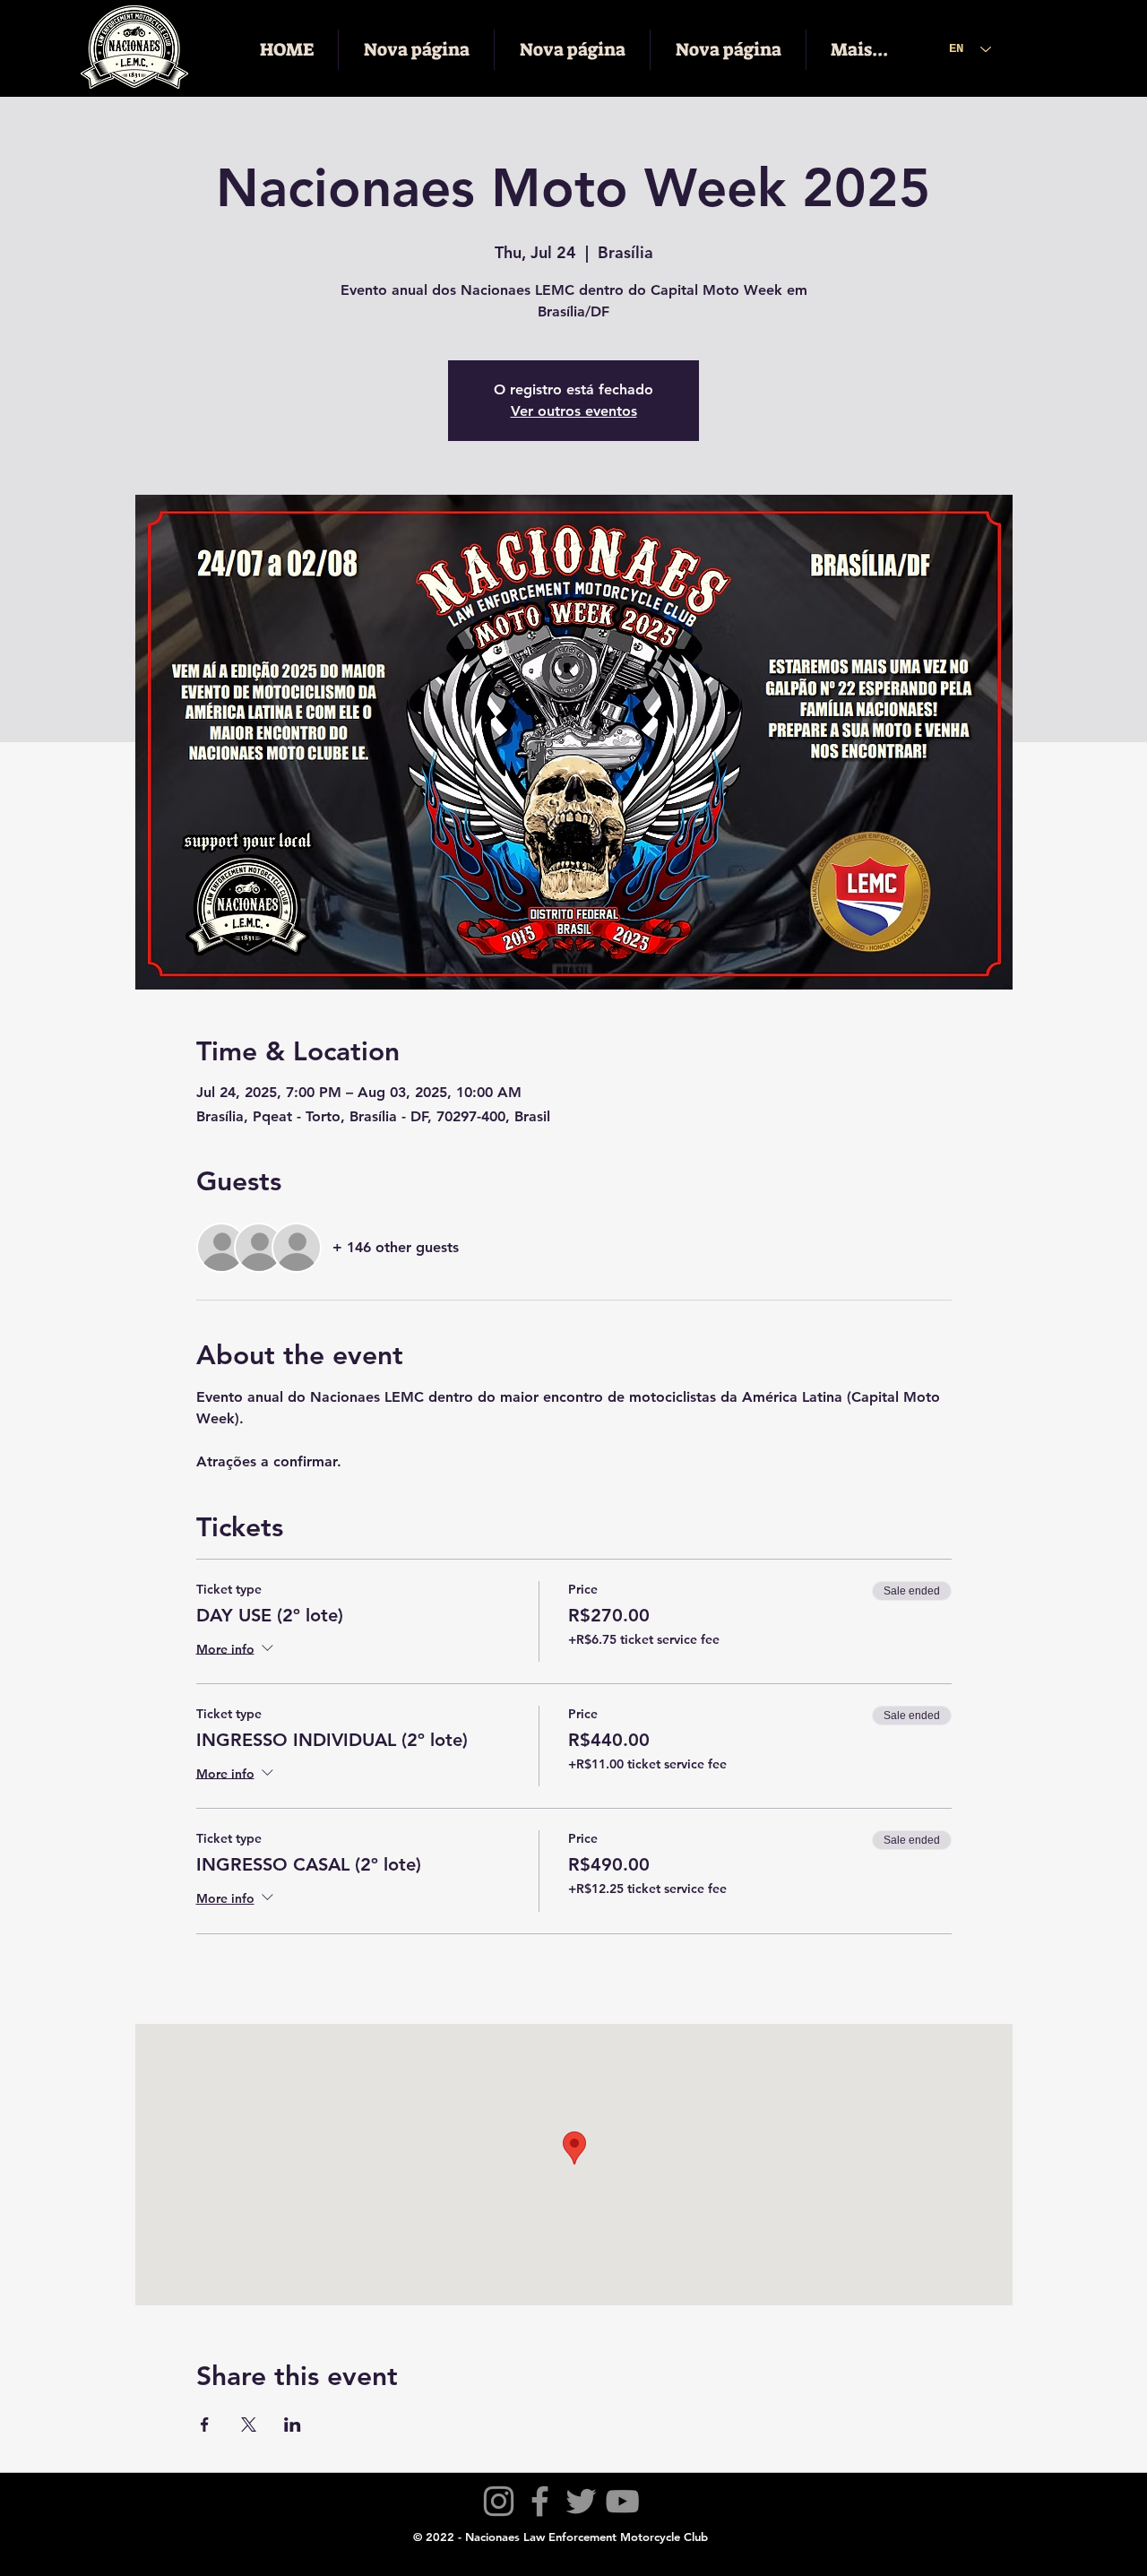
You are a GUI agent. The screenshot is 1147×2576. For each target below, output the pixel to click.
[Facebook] (540, 2501)
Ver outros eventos (574, 411)
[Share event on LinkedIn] (293, 2425)
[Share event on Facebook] (205, 2425)
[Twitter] (581, 2501)
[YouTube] (622, 2501)
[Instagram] (499, 2501)
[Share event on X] (249, 2425)
